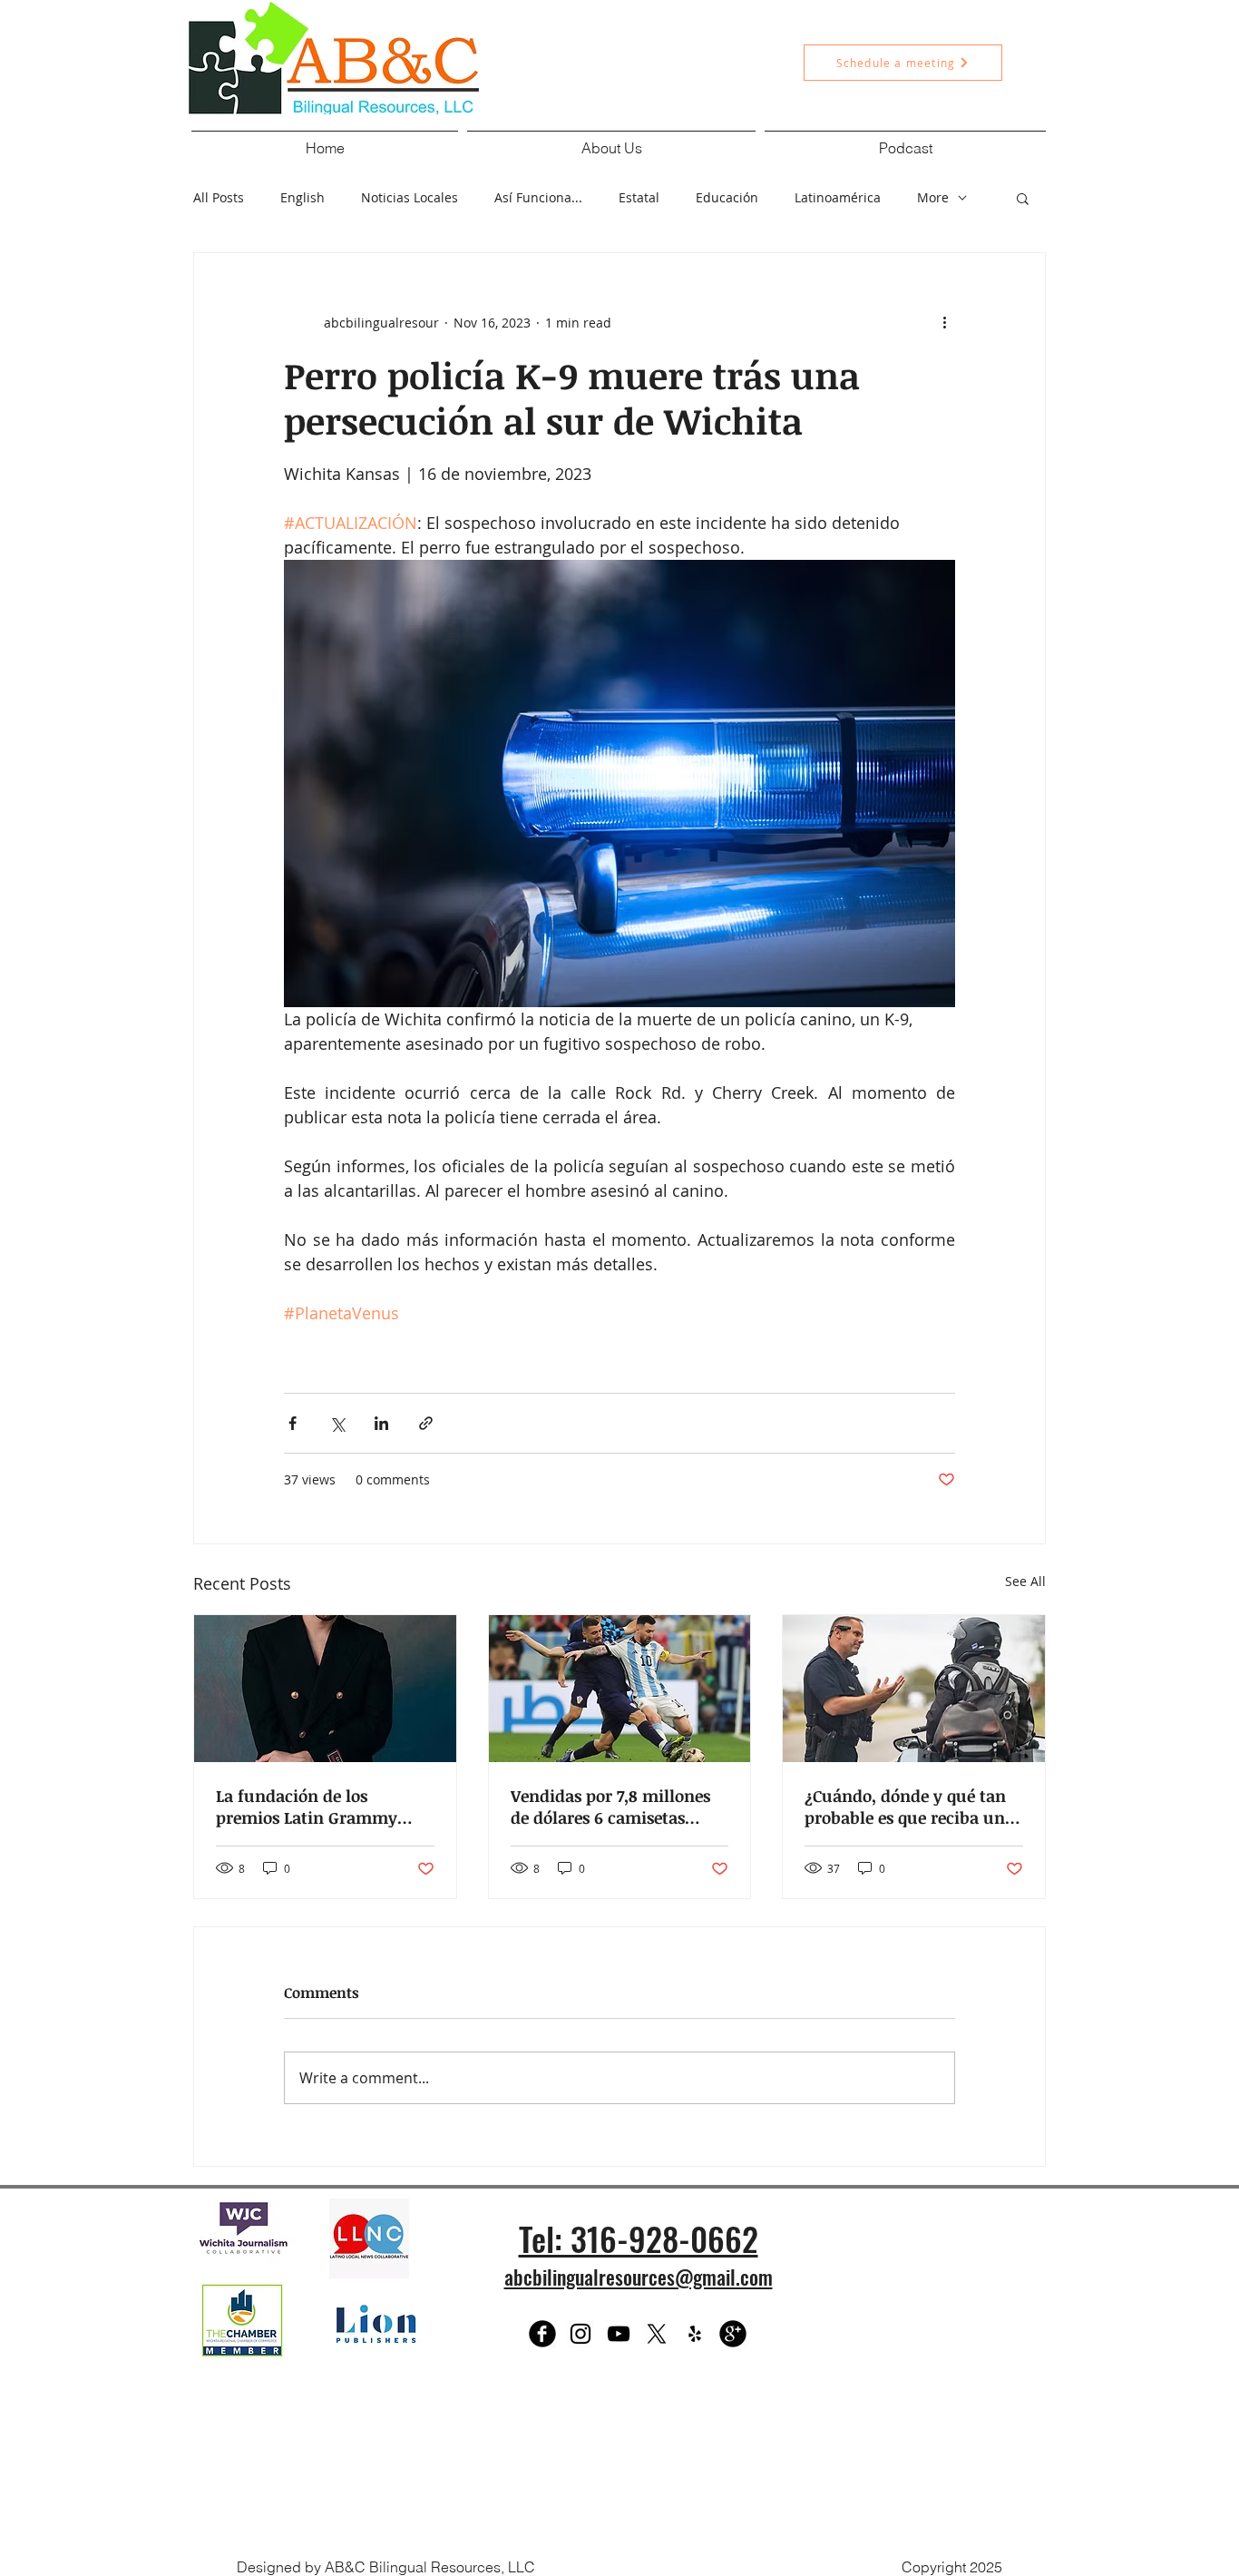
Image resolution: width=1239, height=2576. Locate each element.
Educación (727, 197)
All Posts (219, 197)
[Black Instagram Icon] (580, 2334)
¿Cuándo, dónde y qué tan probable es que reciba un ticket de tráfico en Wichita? (905, 1807)
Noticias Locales (410, 197)
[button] (611, 140)
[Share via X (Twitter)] (337, 1423)
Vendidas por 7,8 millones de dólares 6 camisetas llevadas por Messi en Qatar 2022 (618, 1807)
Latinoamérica (838, 197)
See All (1025, 1581)
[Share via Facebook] (293, 1423)
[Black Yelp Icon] (695, 2334)
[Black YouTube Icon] (619, 2334)
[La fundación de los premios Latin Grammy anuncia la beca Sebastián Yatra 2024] (325, 1689)
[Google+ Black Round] (733, 2334)
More (933, 197)
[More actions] (944, 322)
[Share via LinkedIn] (381, 1423)
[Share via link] (426, 1423)
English (302, 197)
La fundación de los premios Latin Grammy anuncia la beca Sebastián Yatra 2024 (317, 1807)
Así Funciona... (538, 197)
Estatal (639, 197)
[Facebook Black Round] (542, 2334)
